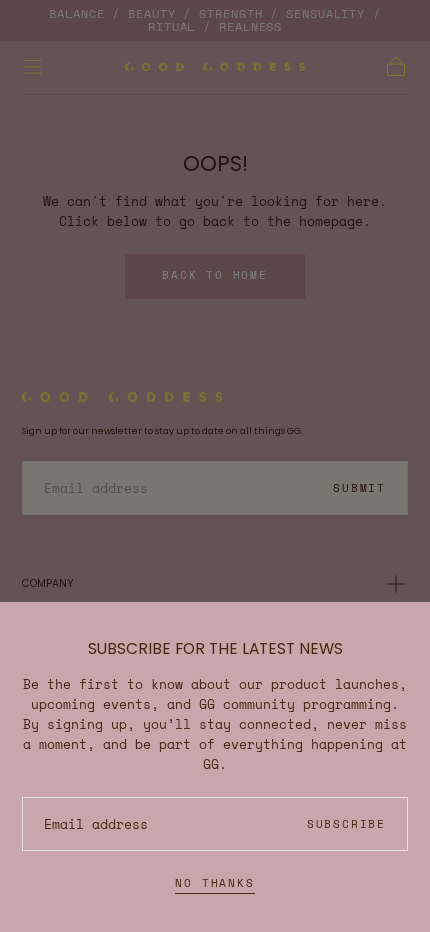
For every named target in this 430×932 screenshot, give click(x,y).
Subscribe (346, 824)
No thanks (214, 883)
